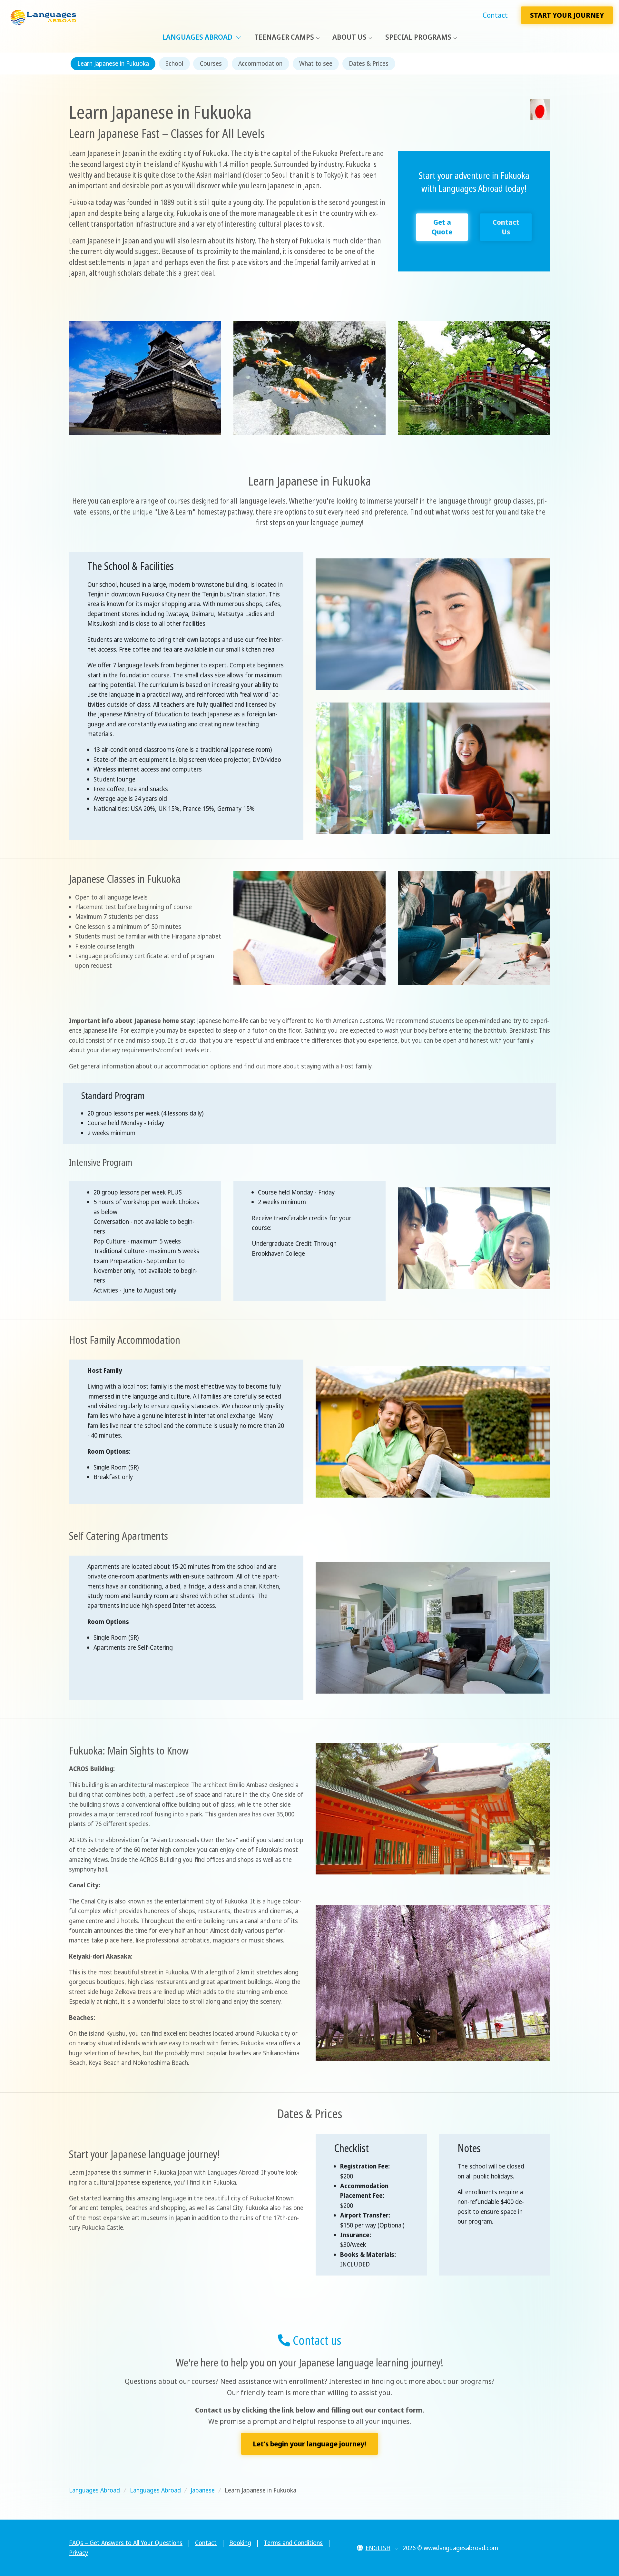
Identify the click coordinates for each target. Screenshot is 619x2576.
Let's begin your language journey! (309, 2444)
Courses (211, 64)
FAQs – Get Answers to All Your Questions (126, 2543)
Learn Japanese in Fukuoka (113, 64)
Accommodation (260, 64)
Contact (495, 15)
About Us (349, 37)
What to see (316, 64)
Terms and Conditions (293, 2543)
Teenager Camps (284, 37)
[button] (378, 2548)
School (174, 64)
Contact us (316, 2340)
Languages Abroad (198, 37)
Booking (240, 2543)
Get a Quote (442, 227)
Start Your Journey (567, 15)
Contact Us (506, 227)
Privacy (79, 2553)
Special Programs (418, 37)
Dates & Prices (369, 64)
